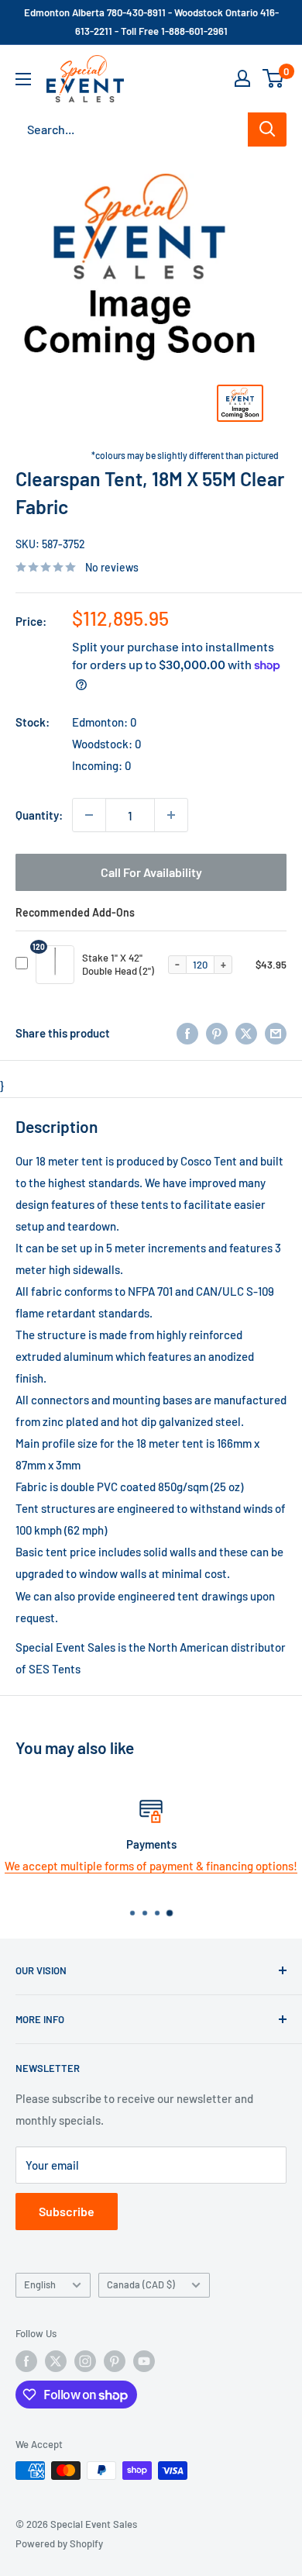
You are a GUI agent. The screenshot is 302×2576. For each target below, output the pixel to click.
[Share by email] (276, 1033)
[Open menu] (23, 79)
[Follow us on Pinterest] (115, 2361)
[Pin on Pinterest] (217, 1033)
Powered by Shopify (59, 2543)
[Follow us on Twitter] (56, 2361)
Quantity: (39, 815)
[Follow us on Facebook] (26, 2361)
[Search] (267, 129)
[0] (274, 78)
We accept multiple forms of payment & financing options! (151, 1866)
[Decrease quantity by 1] (89, 815)
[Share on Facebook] (187, 1033)
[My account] (242, 78)
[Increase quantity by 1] (171, 815)
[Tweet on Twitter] (246, 1033)
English (40, 2284)
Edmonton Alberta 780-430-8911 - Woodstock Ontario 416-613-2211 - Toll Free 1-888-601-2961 (151, 22)
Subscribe (67, 2211)
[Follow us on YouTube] (144, 2361)
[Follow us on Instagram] (85, 2361)
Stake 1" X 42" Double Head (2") (118, 964)
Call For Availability (151, 872)
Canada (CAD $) (141, 2284)
